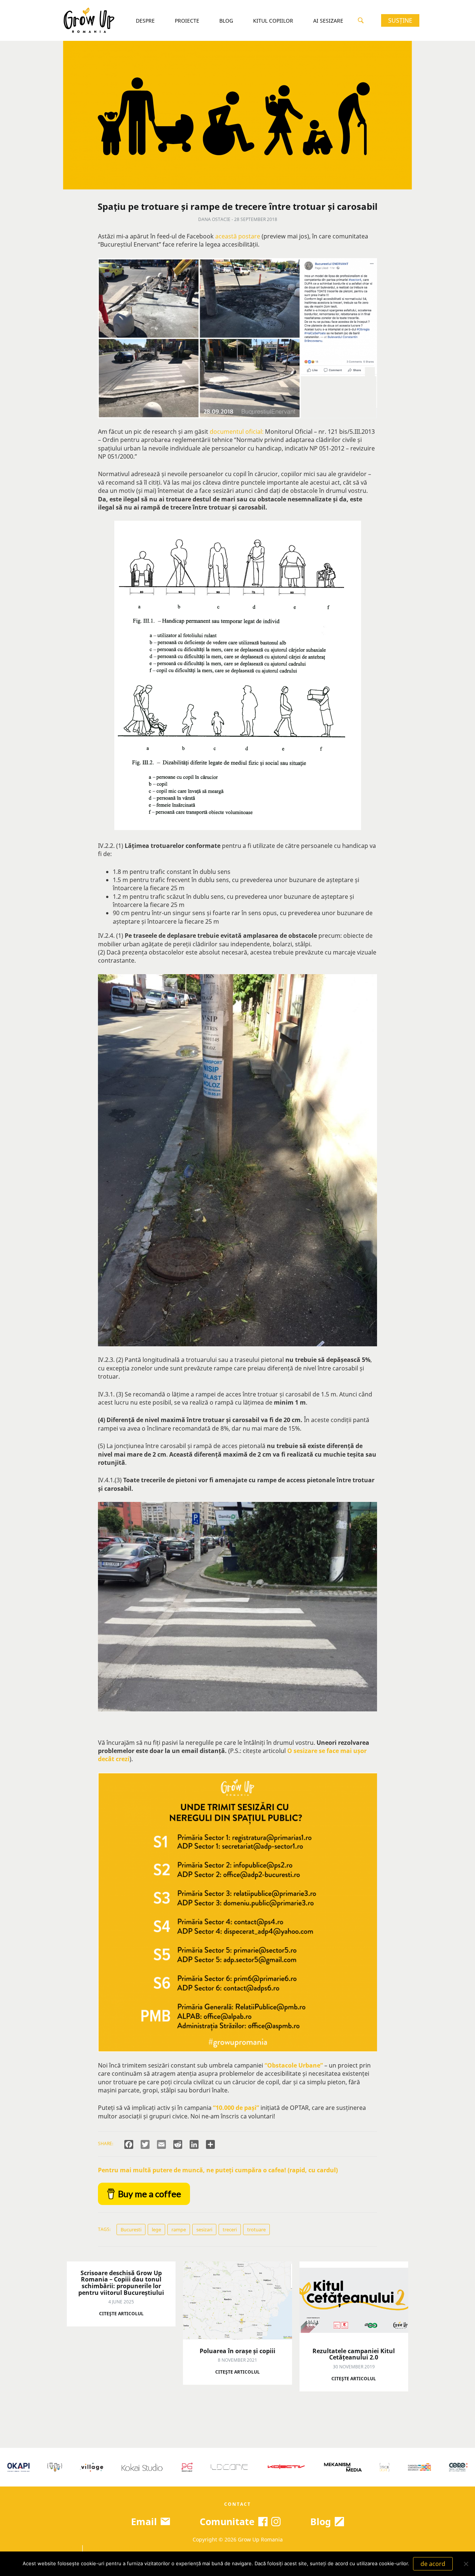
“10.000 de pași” (236, 2108)
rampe (179, 2229)
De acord (433, 2564)
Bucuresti (131, 2229)
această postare (238, 236)
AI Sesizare (328, 21)
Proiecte (187, 21)
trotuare (256, 2229)
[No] (466, 2564)
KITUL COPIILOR (273, 21)
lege (156, 2229)
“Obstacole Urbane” (294, 2065)
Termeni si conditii (111, 2548)
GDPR (71, 2548)
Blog (226, 21)
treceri (230, 2229)
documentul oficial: (237, 432)
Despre (145, 21)
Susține (400, 20)
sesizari (204, 2229)
